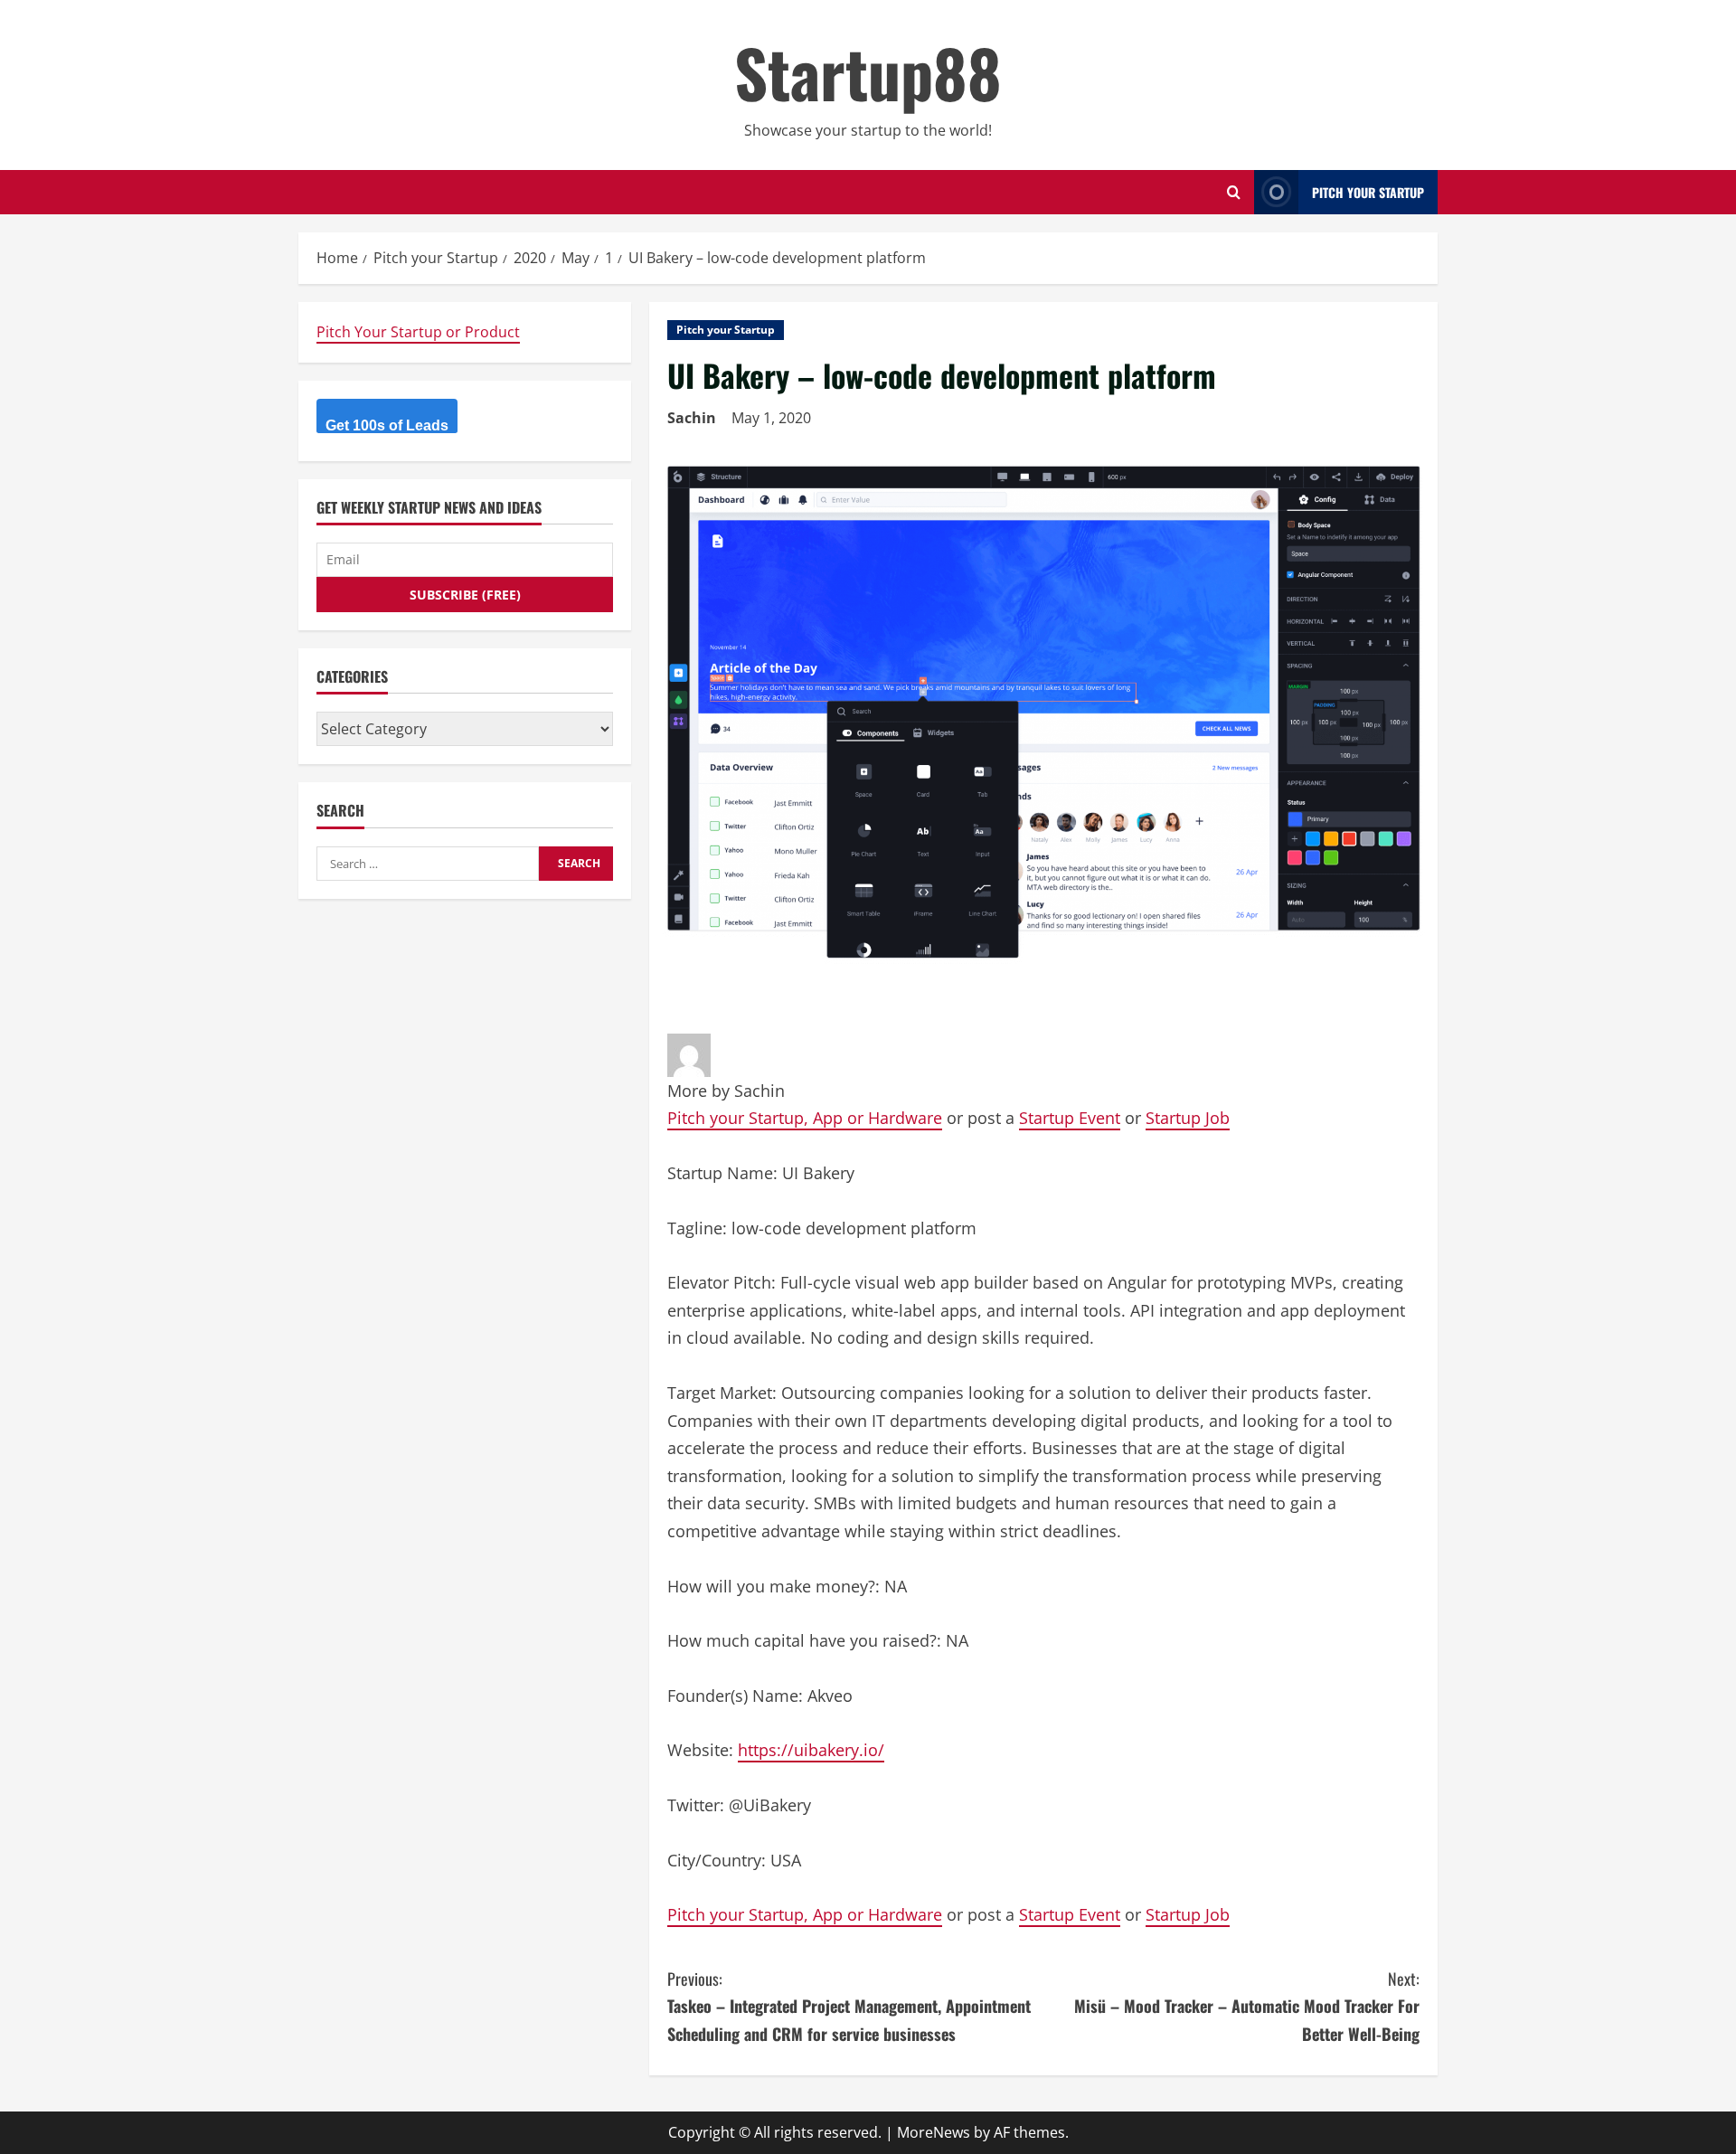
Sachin (692, 418)
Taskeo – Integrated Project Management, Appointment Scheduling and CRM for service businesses (849, 2006)
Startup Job (1188, 1118)
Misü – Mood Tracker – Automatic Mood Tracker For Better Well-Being (1247, 2006)
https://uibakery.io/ (811, 1750)
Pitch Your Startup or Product (418, 332)
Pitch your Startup (726, 330)
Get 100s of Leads (387, 425)
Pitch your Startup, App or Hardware (805, 1118)
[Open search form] (1234, 192)
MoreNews (934, 2132)
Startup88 (868, 72)
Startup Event (1070, 1118)
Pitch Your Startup (1368, 192)
